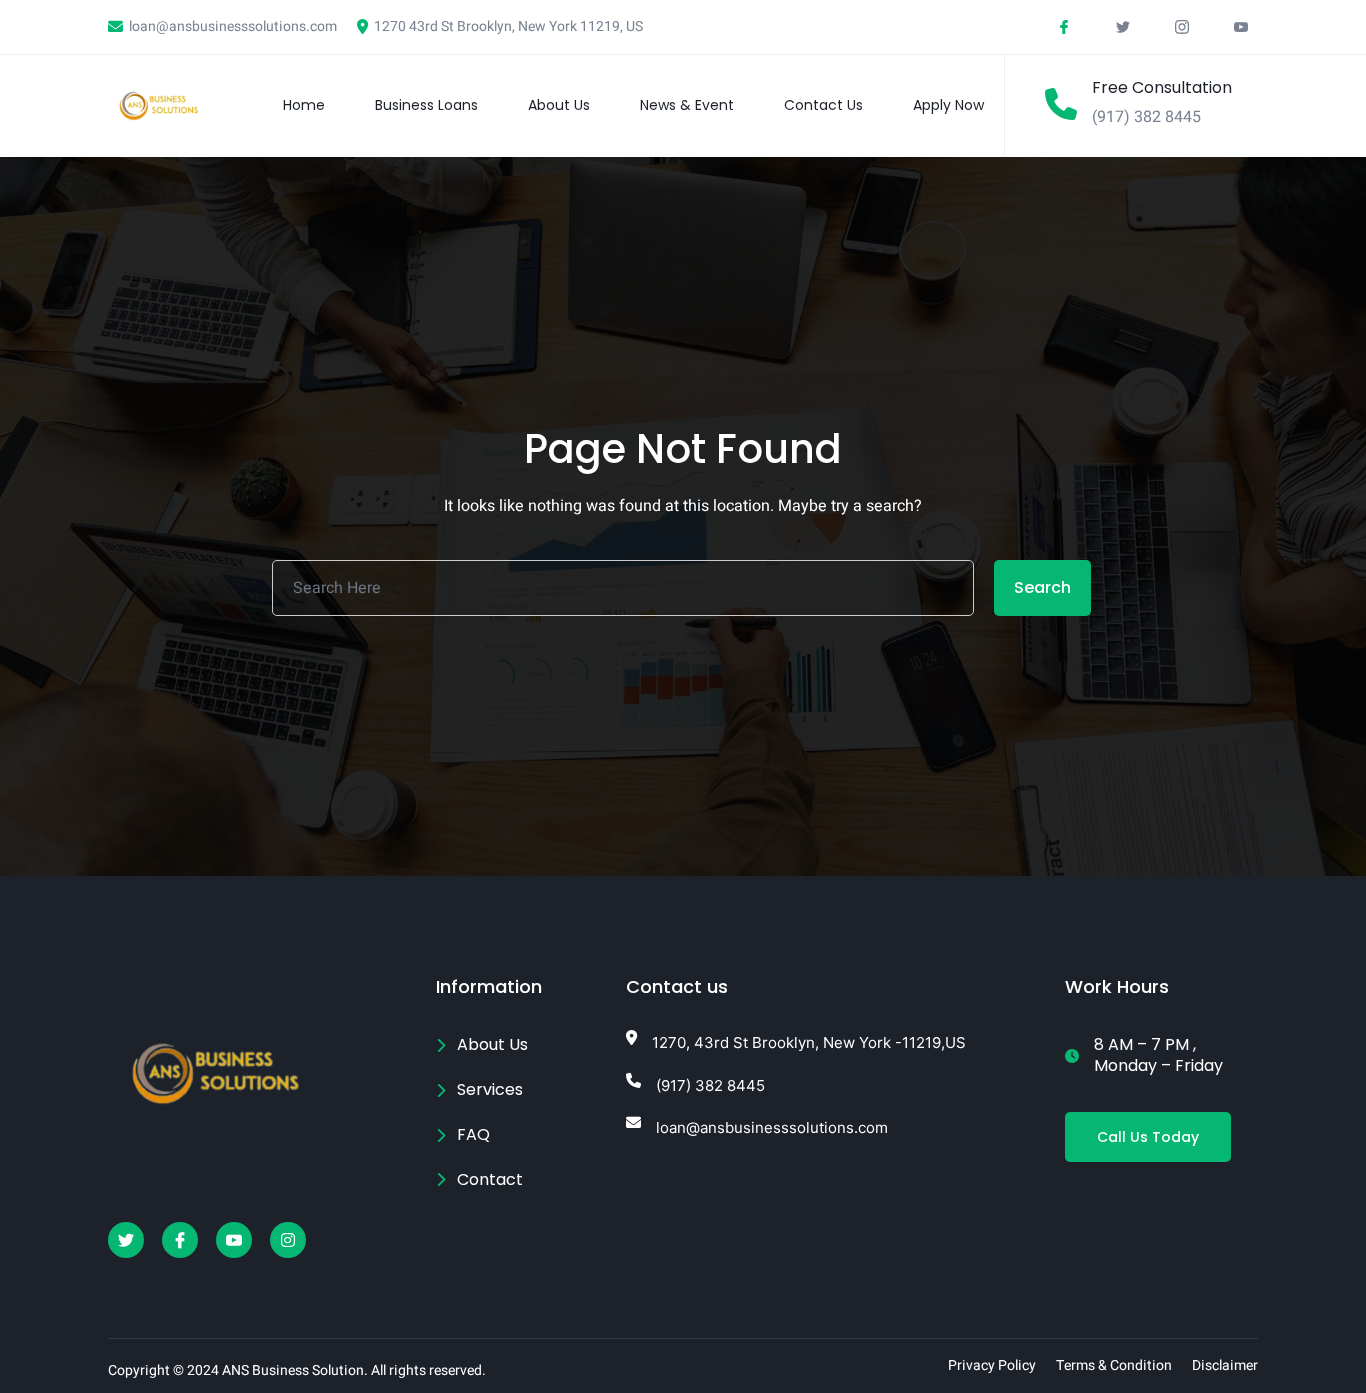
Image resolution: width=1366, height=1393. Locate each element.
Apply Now (948, 105)
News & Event (687, 105)
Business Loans (426, 105)
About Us (559, 105)
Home (304, 105)
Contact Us (823, 105)
